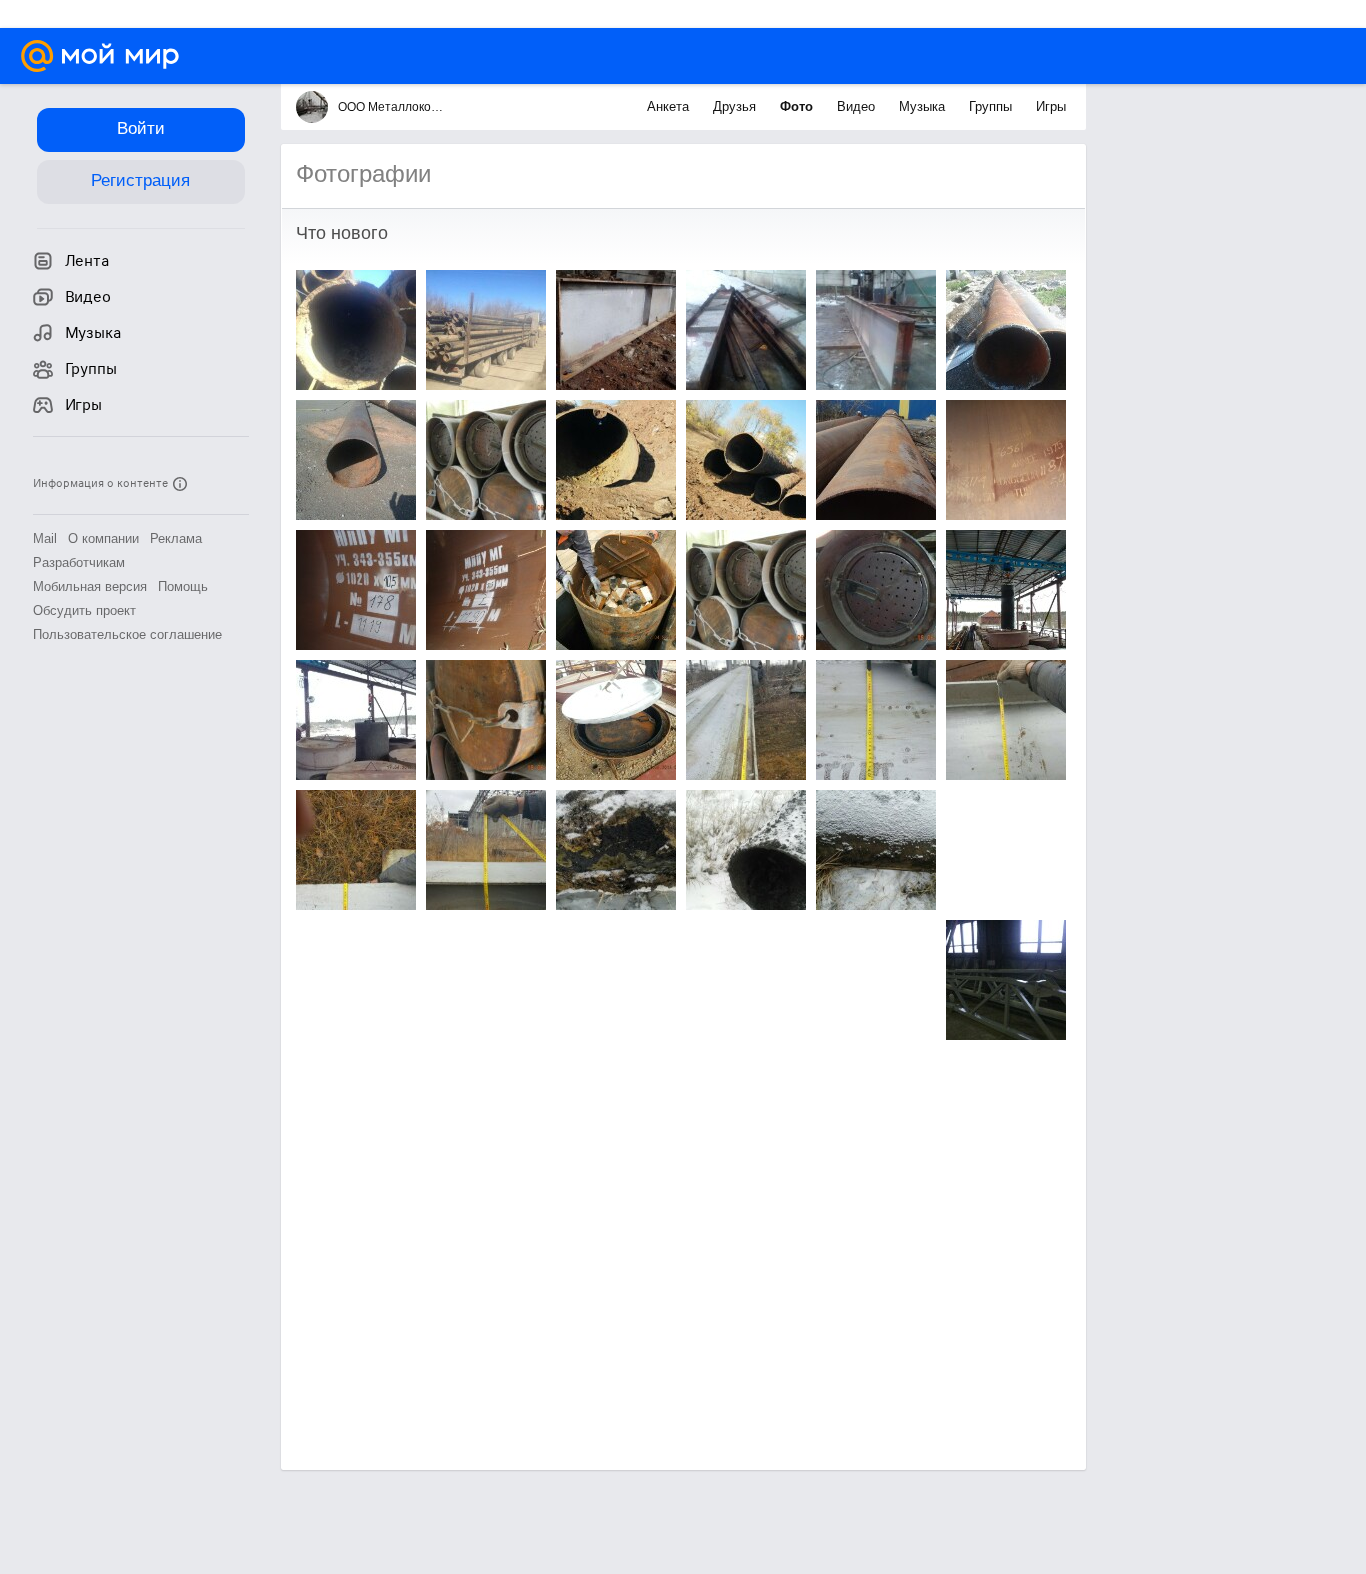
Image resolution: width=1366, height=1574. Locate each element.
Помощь (183, 586)
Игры (1051, 106)
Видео (858, 106)
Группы (992, 106)
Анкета (670, 106)
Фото (798, 106)
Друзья (736, 106)
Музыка (924, 106)
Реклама (176, 538)
